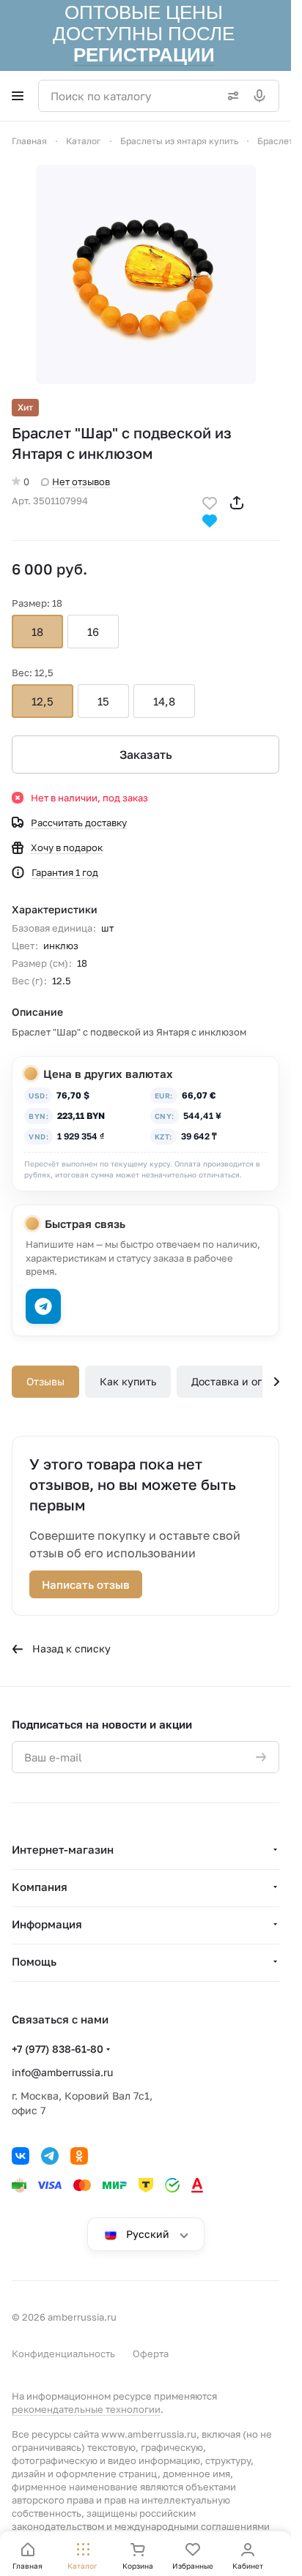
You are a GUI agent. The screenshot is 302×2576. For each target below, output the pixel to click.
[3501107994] (146, 274)
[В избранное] (210, 502)
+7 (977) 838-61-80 (58, 2049)
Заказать (146, 755)
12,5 (43, 701)
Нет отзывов (81, 482)
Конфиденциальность (63, 2354)
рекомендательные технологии (86, 2409)
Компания (40, 1887)
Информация (47, 1924)
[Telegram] (50, 2156)
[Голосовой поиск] (262, 96)
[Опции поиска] (230, 96)
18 (37, 632)
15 (103, 701)
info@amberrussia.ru (62, 2072)
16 (93, 632)
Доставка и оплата (239, 1381)
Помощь (34, 1961)
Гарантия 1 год (65, 872)
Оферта (151, 2354)
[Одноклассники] (79, 2156)
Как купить (128, 1381)
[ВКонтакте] (21, 2156)
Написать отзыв (86, 1584)
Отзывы (45, 1381)
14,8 (164, 701)
